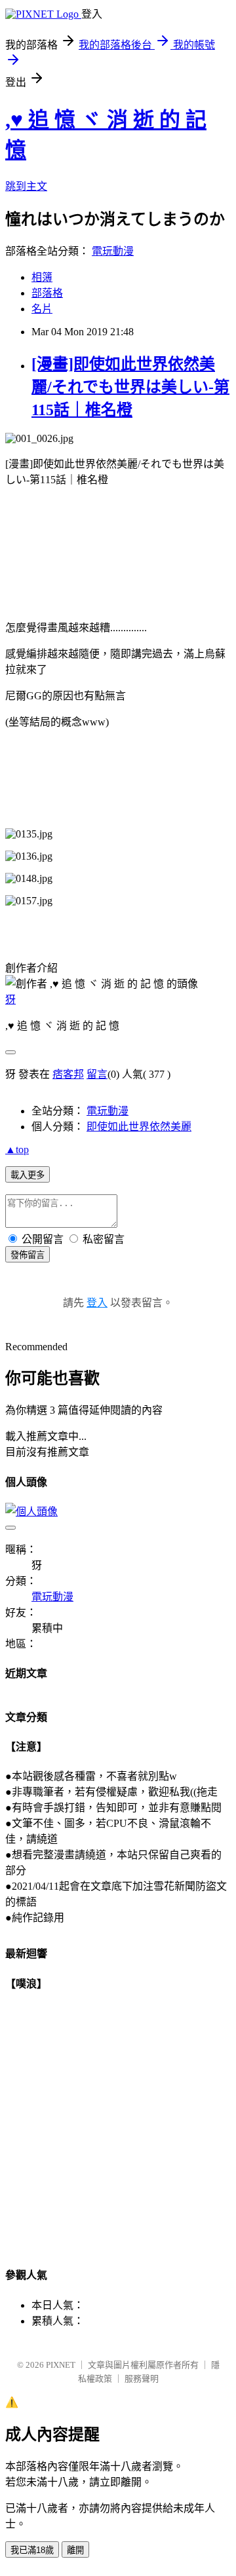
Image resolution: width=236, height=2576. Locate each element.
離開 (75, 2550)
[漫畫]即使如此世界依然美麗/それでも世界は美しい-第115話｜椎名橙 (130, 387)
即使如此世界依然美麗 (139, 1127)
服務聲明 (142, 2379)
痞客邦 (68, 1074)
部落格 (47, 293)
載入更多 (28, 1175)
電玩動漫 (113, 251)
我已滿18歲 (32, 2550)
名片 (42, 309)
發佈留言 (28, 1255)
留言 (97, 1074)
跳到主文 (26, 186)
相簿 (42, 277)
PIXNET (61, 2365)
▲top (17, 1150)
